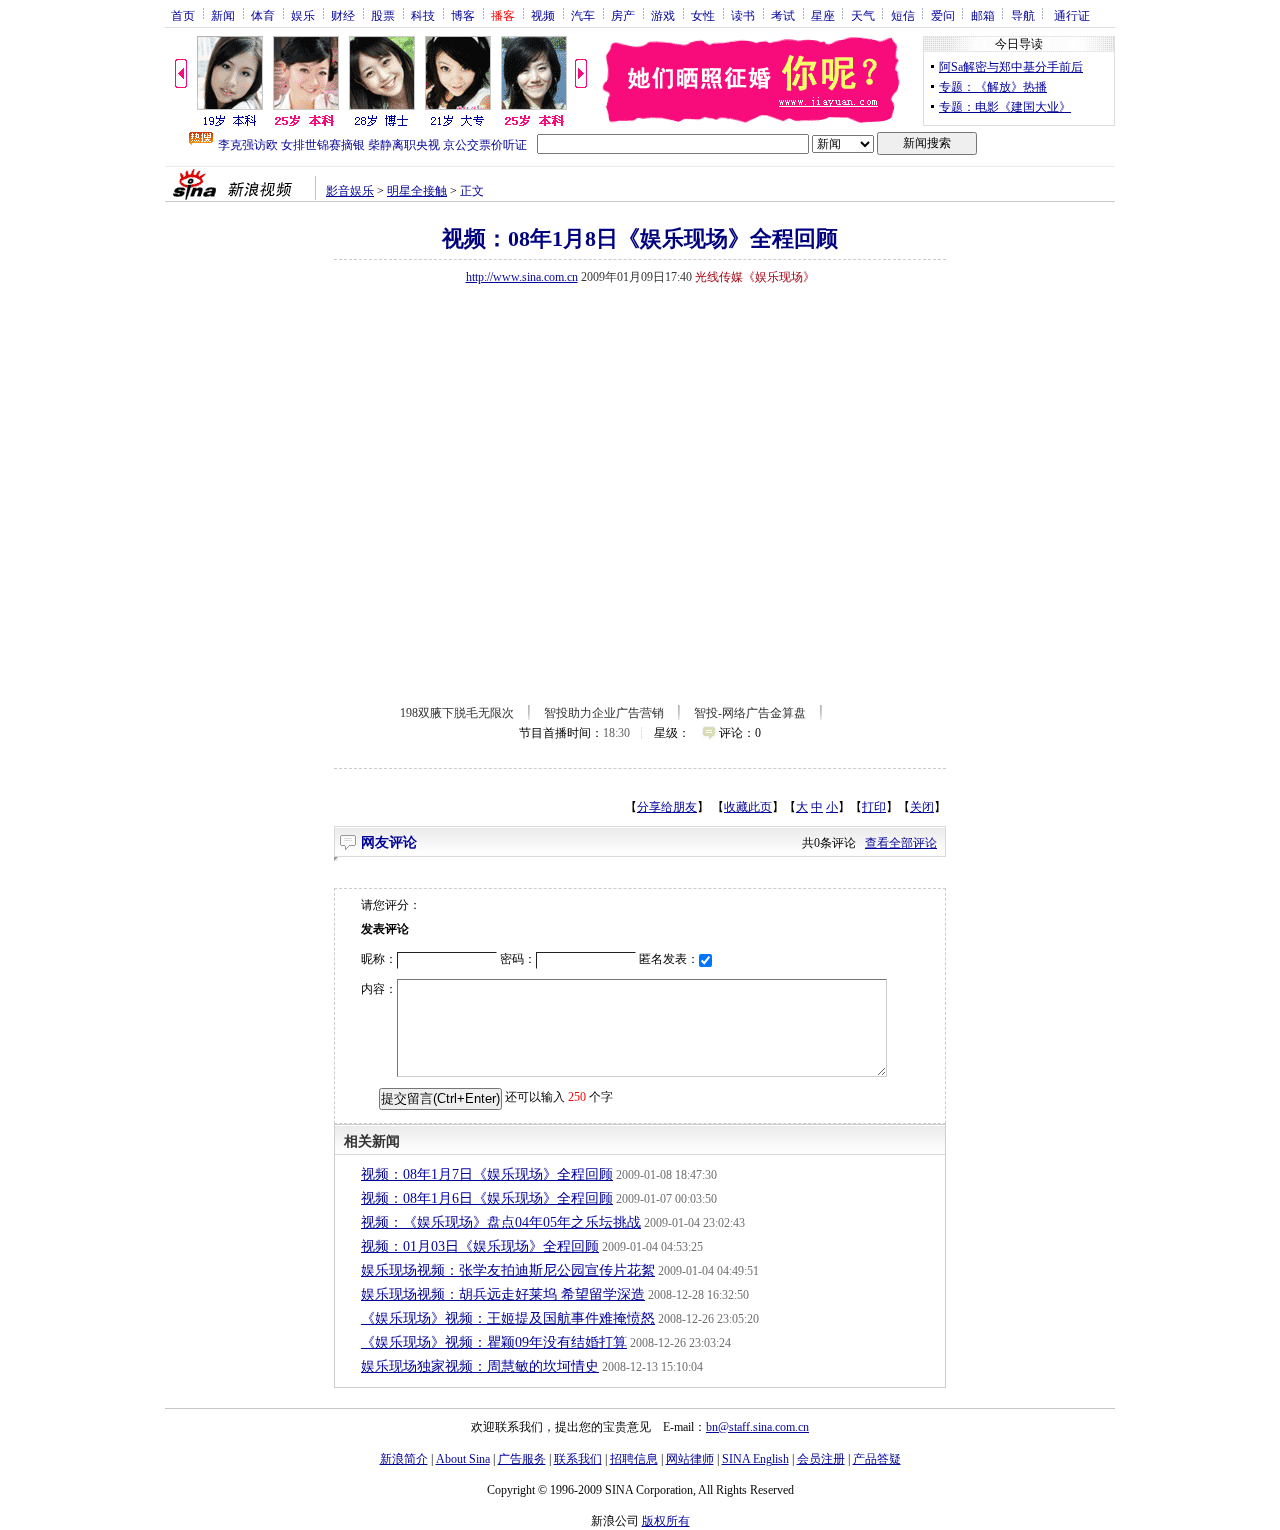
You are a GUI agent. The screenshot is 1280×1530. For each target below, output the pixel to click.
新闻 (223, 15)
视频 (543, 15)
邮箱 (983, 15)
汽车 (583, 15)
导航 (1023, 15)
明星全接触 (417, 191)
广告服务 (522, 1459)
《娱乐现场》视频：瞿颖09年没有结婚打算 (494, 1342)
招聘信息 (634, 1459)
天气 (863, 15)
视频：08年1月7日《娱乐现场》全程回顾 (487, 1174)
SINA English (755, 1459)
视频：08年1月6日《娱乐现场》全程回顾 (487, 1198)
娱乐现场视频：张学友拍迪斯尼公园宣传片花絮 (508, 1270)
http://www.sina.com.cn (522, 277)
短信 (903, 15)
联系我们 (578, 1459)
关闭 (922, 807)
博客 (463, 15)
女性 (703, 15)
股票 (383, 15)
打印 (874, 807)
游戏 (663, 15)
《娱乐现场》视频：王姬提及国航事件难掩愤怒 (508, 1318)
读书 (743, 15)
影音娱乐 (350, 191)
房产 (623, 15)
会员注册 (821, 1459)
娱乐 (303, 15)
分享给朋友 (667, 807)
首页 (183, 15)
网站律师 (690, 1459)
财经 (343, 15)
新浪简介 (404, 1459)
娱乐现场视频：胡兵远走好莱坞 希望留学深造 (503, 1294)
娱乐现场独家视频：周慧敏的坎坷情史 (480, 1366)
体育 (263, 15)
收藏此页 (748, 807)
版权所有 (666, 1521)
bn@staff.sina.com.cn (757, 1427)
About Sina (463, 1459)
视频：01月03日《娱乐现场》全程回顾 (480, 1246)
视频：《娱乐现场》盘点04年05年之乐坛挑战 (501, 1222)
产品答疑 (877, 1459)
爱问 (943, 15)
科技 (423, 15)
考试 (783, 15)
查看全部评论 (901, 843)
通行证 (1072, 15)
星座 (823, 15)
